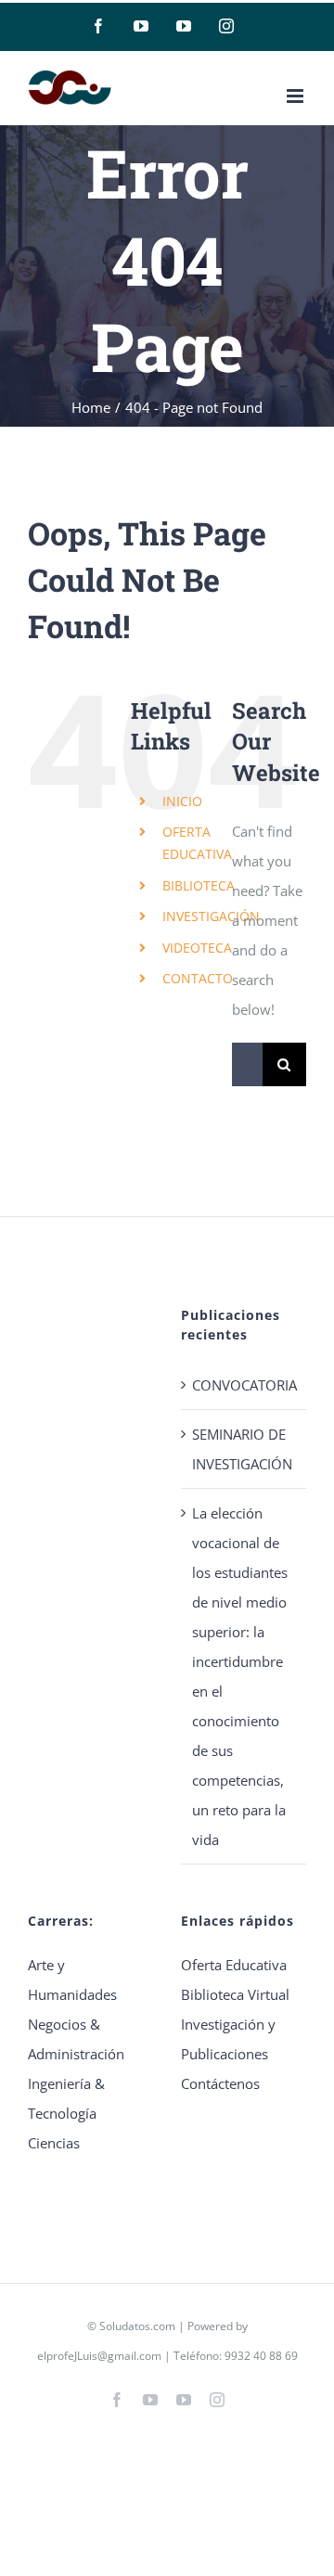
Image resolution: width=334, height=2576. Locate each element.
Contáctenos (220, 2083)
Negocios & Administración (76, 2039)
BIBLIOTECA (199, 885)
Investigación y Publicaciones (228, 2039)
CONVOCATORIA (244, 1385)
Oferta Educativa (234, 1965)
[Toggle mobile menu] (296, 96)
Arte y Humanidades (72, 1980)
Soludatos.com (137, 2326)
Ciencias (54, 2143)
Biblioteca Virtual (235, 1994)
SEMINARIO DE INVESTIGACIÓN (242, 1449)
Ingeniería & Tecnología (66, 2098)
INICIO (182, 801)
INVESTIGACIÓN (211, 916)
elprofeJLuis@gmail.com (99, 2356)
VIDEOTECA (197, 948)
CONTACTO (198, 978)
